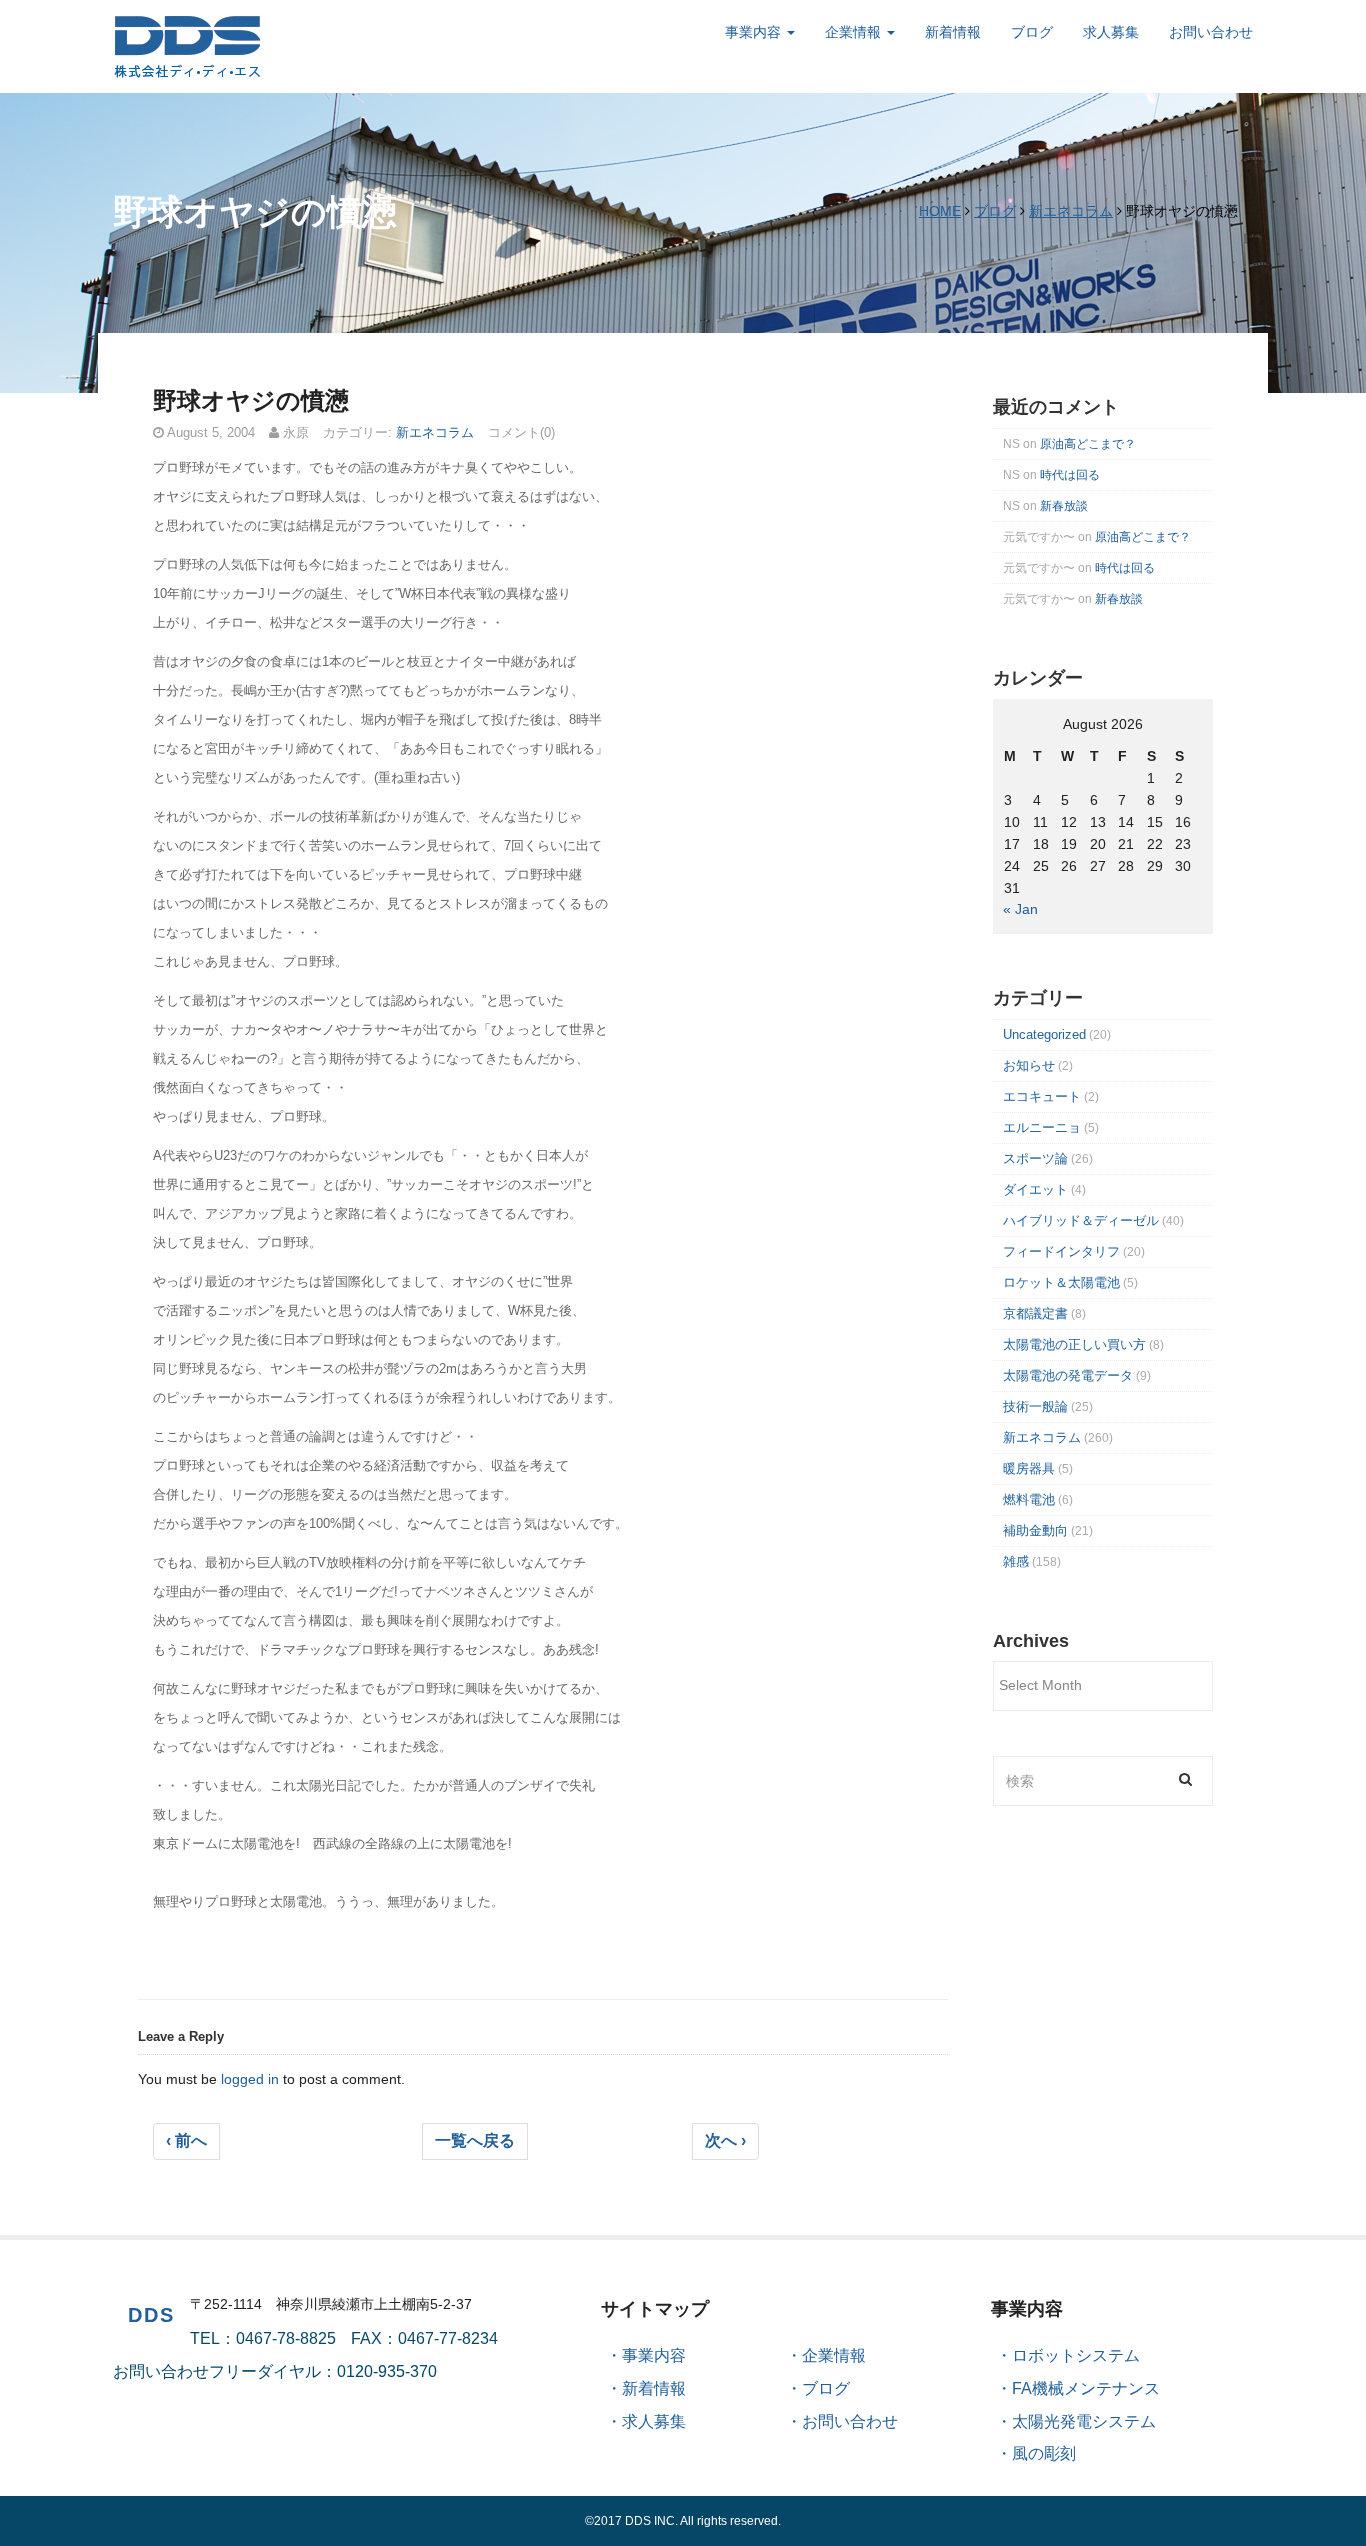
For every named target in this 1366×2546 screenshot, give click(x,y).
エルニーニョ (1042, 1127)
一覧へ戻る (475, 2140)
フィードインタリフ (1061, 1251)
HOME (940, 211)
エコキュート (1042, 1096)
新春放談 (1064, 506)
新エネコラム (1071, 211)
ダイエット (1035, 1189)
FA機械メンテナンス (1086, 2388)
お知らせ (1029, 1065)
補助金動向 (1035, 1530)
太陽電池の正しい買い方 (1074, 1344)
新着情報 (953, 32)
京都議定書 (1035, 1313)
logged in (250, 2079)
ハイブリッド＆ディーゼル (1081, 1220)
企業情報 (855, 32)
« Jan (1020, 909)
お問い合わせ (1211, 32)
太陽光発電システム (1084, 2421)
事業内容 (755, 32)
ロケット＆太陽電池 (1061, 1282)
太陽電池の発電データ (1068, 1375)
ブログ (1032, 32)
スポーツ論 (1035, 1158)
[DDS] (188, 45)
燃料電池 (1029, 1499)
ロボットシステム (1076, 2355)
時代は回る (1070, 475)
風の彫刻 (1044, 2453)
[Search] (1185, 1778)
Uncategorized (1044, 1034)
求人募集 (1111, 32)
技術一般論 (1035, 1406)
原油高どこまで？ (1088, 444)
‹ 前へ (186, 2140)
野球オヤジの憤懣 (251, 400)
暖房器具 (1029, 1468)
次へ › (725, 2140)
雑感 (1016, 1561)
